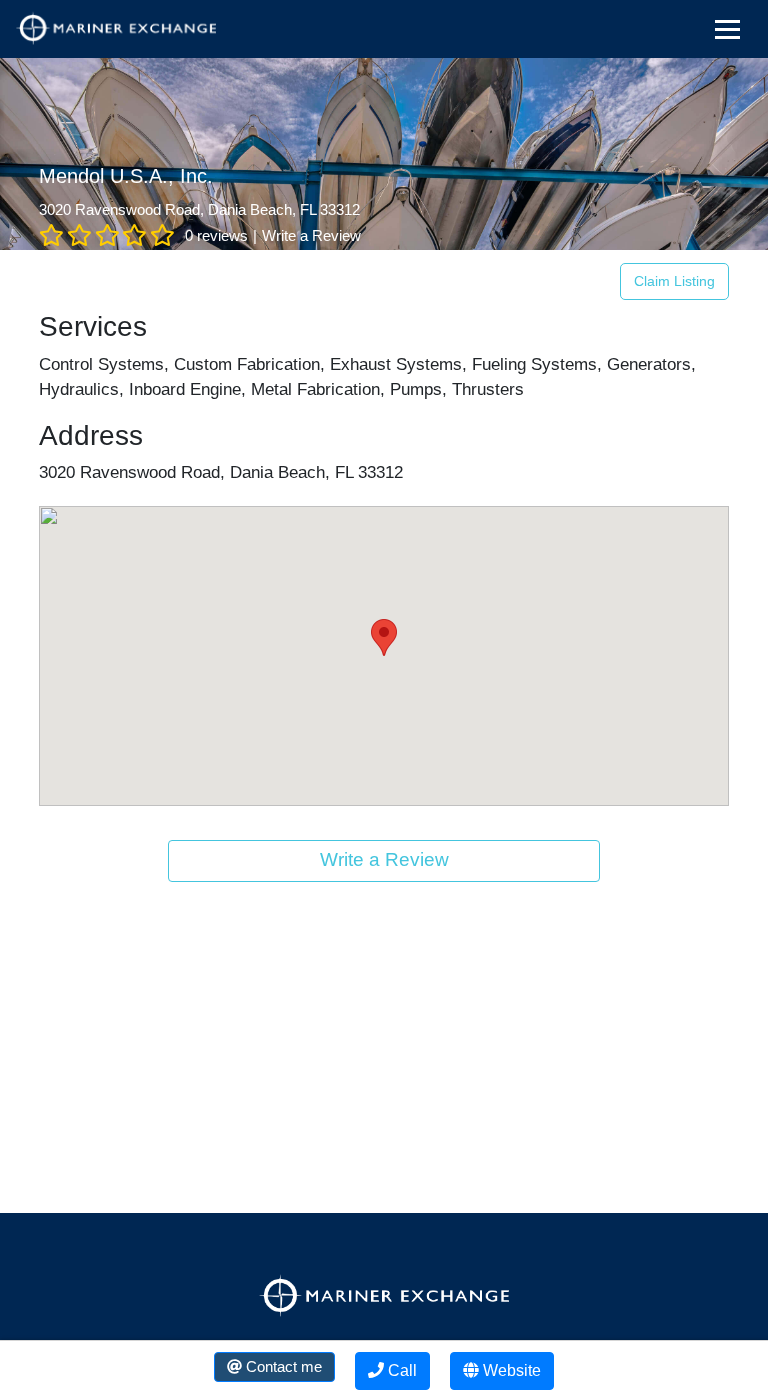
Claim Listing (674, 281)
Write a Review (311, 235)
